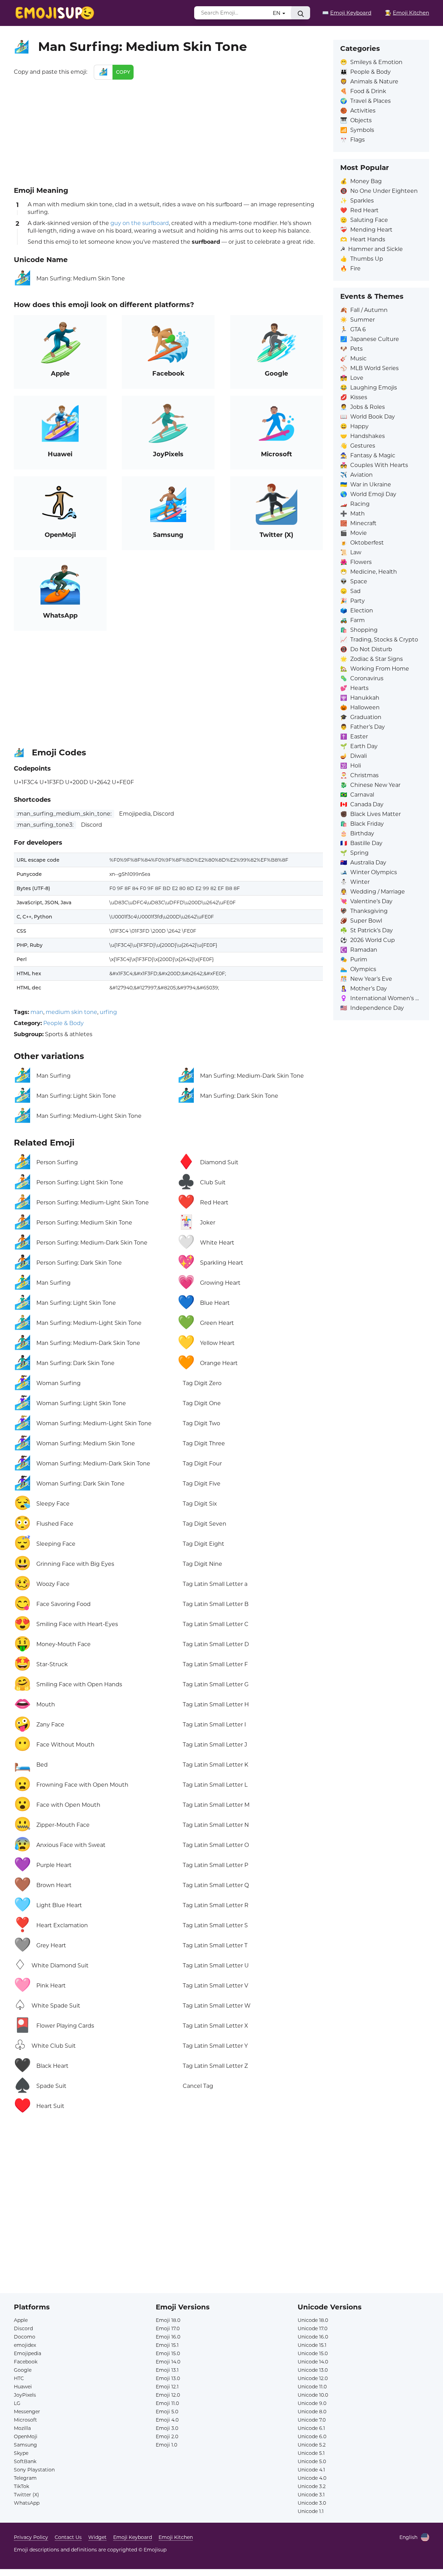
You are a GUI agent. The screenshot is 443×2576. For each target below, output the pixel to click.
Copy (123, 72)
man (37, 1012)
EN (277, 13)
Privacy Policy (31, 2537)
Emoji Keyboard (133, 2537)
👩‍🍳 (407, 13)
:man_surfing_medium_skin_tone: (64, 814)
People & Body (64, 1023)
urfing (108, 1012)
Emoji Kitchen (176, 2537)
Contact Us (68, 2537)
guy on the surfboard (140, 223)
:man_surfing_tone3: (45, 825)
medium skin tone (71, 1012)
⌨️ (347, 13)
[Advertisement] (168, 132)
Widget (97, 2537)
